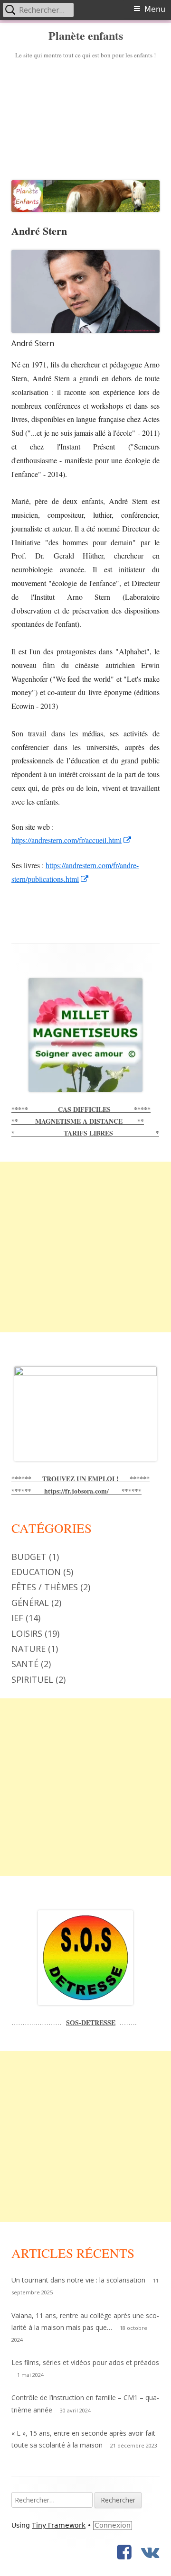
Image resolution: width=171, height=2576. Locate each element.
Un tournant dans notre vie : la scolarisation (78, 2280)
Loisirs (27, 1633)
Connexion (113, 2525)
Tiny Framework (59, 2525)
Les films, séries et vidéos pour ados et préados (85, 2362)
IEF (17, 1618)
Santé (25, 1664)
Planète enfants (86, 36)
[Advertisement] (85, 118)
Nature (28, 1649)
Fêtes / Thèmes (45, 1587)
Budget (29, 1557)
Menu (155, 9)
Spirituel (32, 1679)
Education (36, 1572)
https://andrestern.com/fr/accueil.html (72, 840)
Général (30, 1603)
